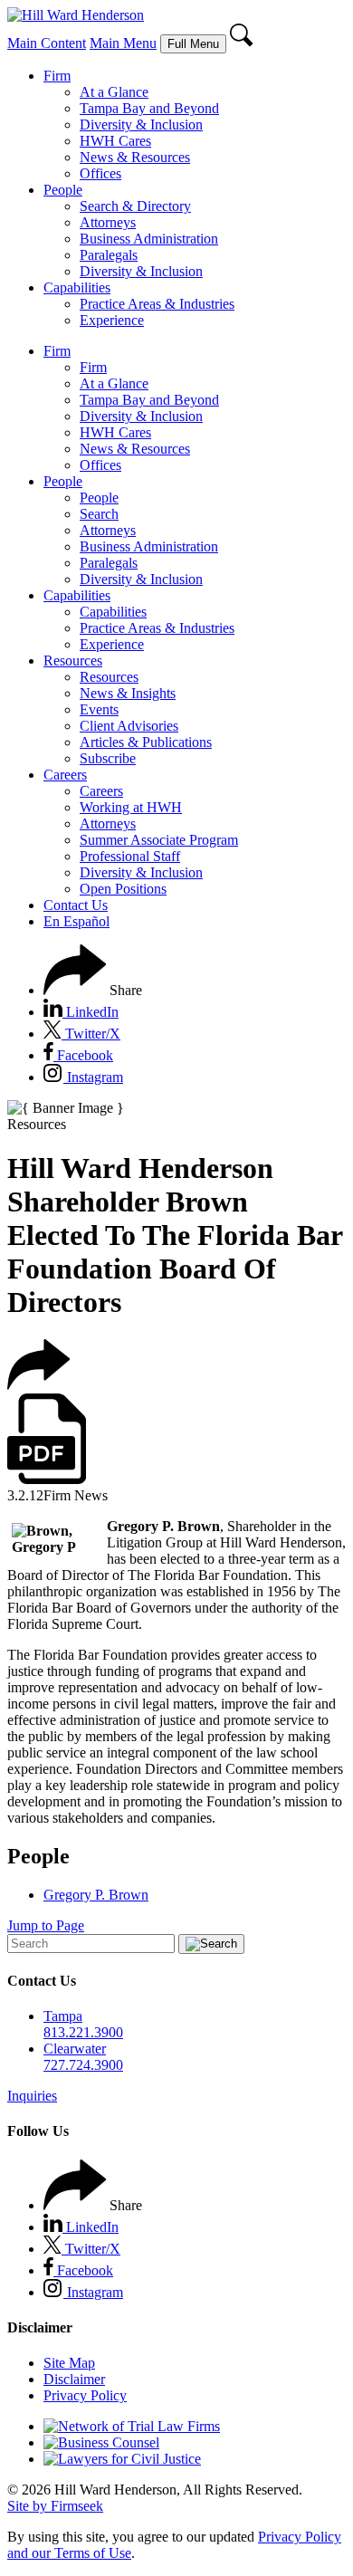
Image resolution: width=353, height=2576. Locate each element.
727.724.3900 (83, 2065)
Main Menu (123, 43)
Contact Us (76, 905)
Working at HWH (131, 807)
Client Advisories (129, 726)
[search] (242, 43)
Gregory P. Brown (96, 1895)
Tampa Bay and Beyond (149, 108)
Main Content (47, 43)
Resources (73, 661)
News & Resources (135, 157)
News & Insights (128, 693)
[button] (93, 990)
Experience (112, 320)
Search (99, 514)
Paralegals (109, 255)
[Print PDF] (47, 1479)
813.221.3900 (83, 2032)
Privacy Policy (85, 2395)
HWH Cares (115, 141)
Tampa (63, 2016)
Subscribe (108, 758)
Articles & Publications (146, 742)
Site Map (69, 2363)
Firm (57, 76)
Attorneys (108, 222)
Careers (65, 775)
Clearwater (75, 2049)
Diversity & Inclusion (141, 124)
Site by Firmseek (55, 2506)
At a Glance (114, 92)
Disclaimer (74, 2379)
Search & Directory (135, 206)
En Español (76, 921)
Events (99, 709)
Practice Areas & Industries (157, 304)
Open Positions (123, 889)
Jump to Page (46, 1925)
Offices (100, 173)
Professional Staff (130, 856)
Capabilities (77, 287)
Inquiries (32, 2096)
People (63, 190)
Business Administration (149, 239)
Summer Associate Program (159, 840)
